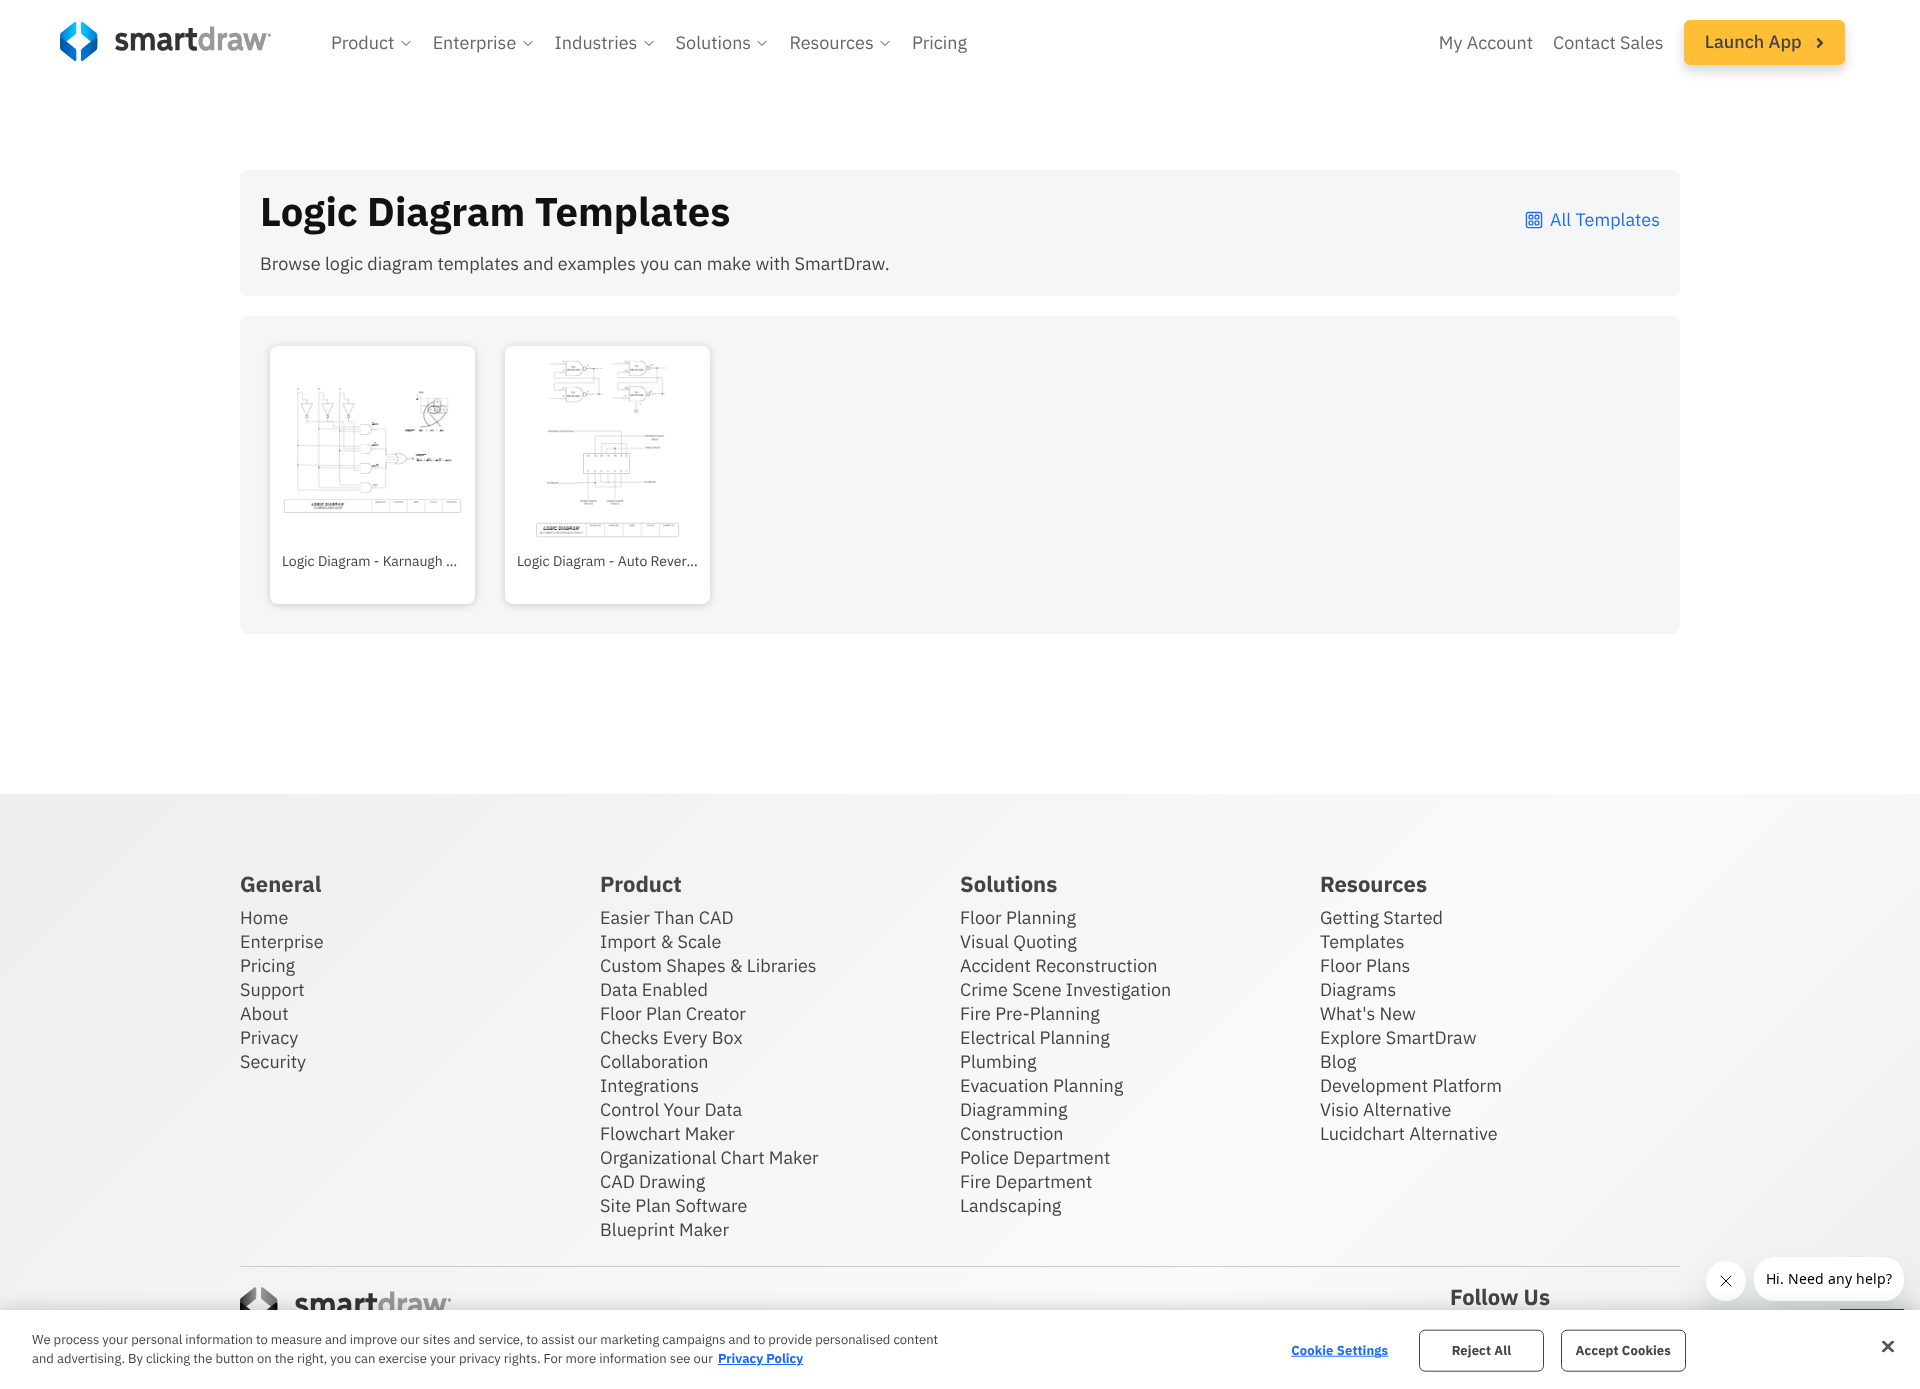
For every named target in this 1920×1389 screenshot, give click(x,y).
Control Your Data (671, 1109)
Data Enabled (654, 989)
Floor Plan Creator (673, 1013)
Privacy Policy (760, 1358)
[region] (960, 1349)
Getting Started (1381, 917)
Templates (1362, 941)
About (264, 1013)
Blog (1338, 1061)
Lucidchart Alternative (1409, 1133)
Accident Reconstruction (1059, 965)
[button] (372, 43)
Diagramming (1014, 1109)
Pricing (939, 42)
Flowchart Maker (667, 1133)
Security (273, 1061)
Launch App (1755, 41)
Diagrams (1358, 989)
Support (272, 989)
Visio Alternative (1385, 1109)
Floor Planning (1018, 917)
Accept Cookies (1623, 1350)
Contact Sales (1608, 42)
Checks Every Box (671, 1037)
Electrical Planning (1035, 1037)
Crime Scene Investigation (1065, 989)
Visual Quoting (1018, 941)
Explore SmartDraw (1398, 1037)
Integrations (649, 1085)
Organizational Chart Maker (709, 1157)
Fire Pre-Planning (1030, 1013)
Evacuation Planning (1041, 1085)
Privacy (269, 1037)
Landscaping (1010, 1205)
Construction (1011, 1133)
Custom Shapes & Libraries (708, 965)
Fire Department (1026, 1181)
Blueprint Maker (664, 1229)
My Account (1486, 42)
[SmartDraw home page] (165, 41)
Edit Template (372, 444)
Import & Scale (660, 941)
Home (264, 917)
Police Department (1035, 1157)
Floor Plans (1365, 965)
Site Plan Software (673, 1205)
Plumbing (998, 1061)
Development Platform (1411, 1085)
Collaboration (654, 1061)
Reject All (1482, 1350)
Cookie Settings (1339, 1350)
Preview (372, 506)
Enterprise (282, 941)
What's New (1368, 1013)
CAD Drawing (652, 1181)
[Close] (1888, 1347)
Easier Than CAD (667, 917)
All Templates (1605, 219)
